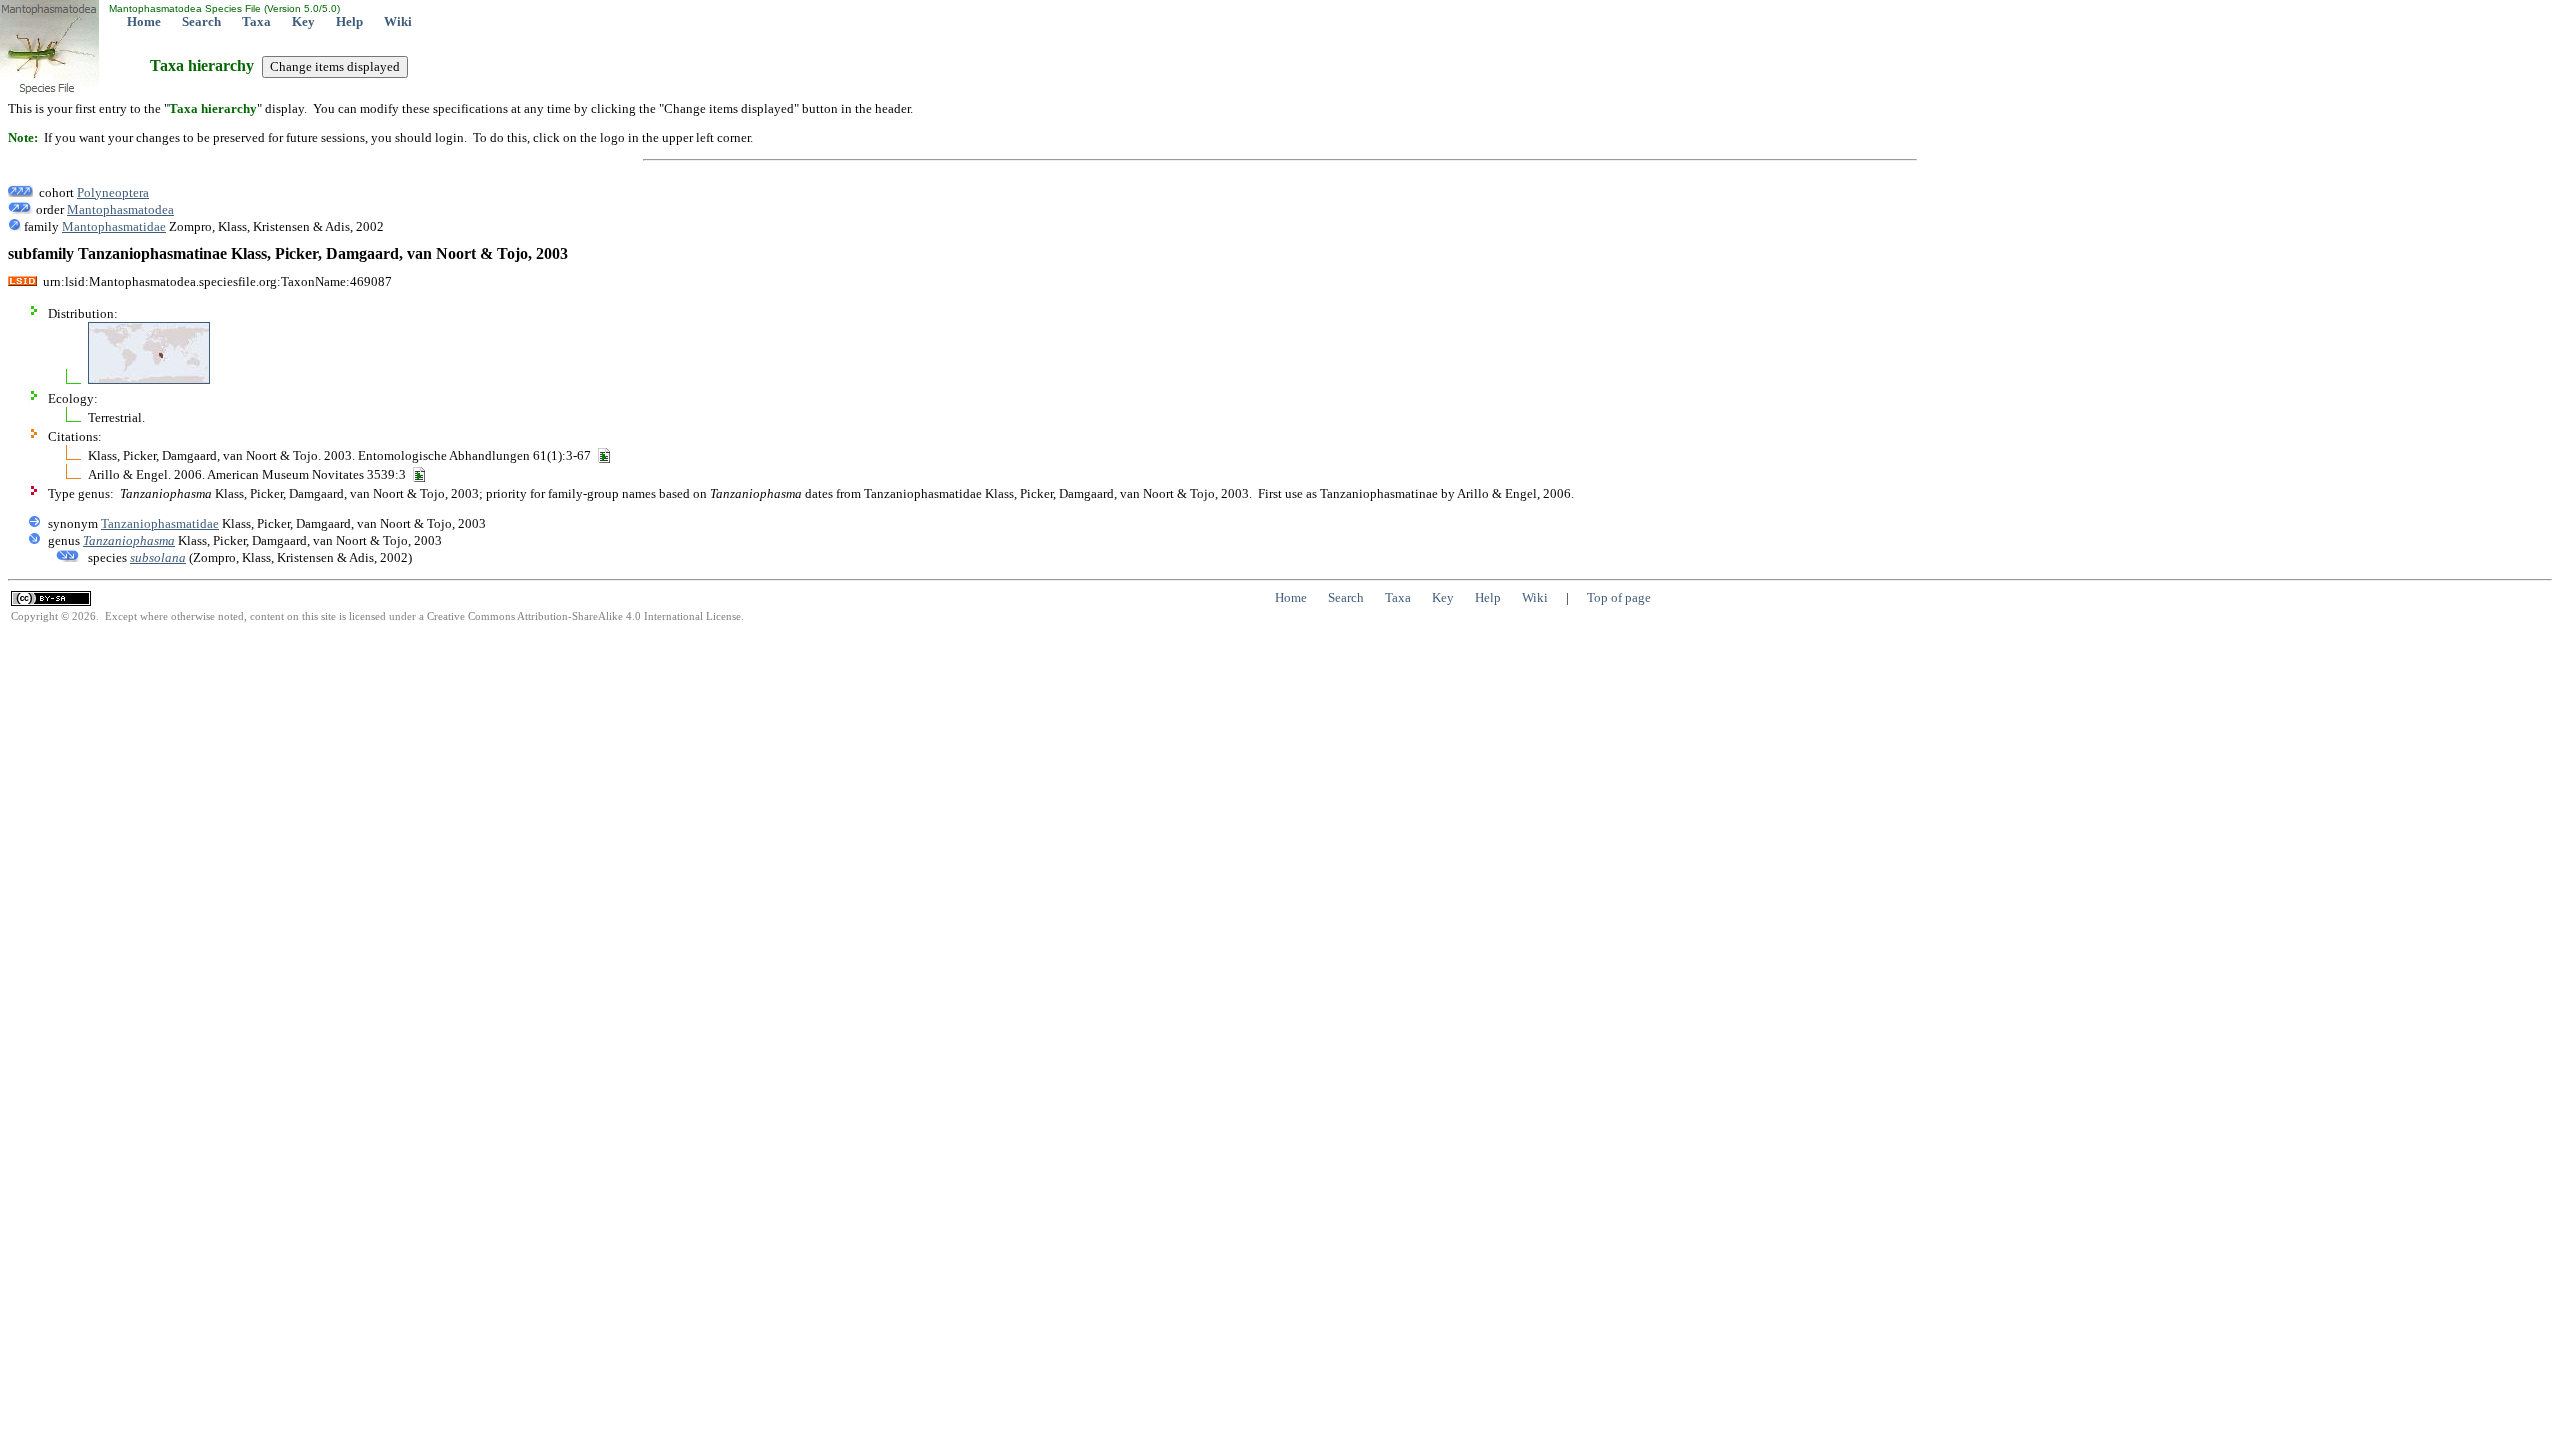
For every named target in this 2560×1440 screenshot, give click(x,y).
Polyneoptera (113, 192)
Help (349, 21)
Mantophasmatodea (120, 209)
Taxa (256, 21)
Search (201, 21)
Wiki (398, 21)
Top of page (1619, 597)
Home (144, 21)
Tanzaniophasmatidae (160, 523)
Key (303, 21)
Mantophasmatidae (114, 226)
